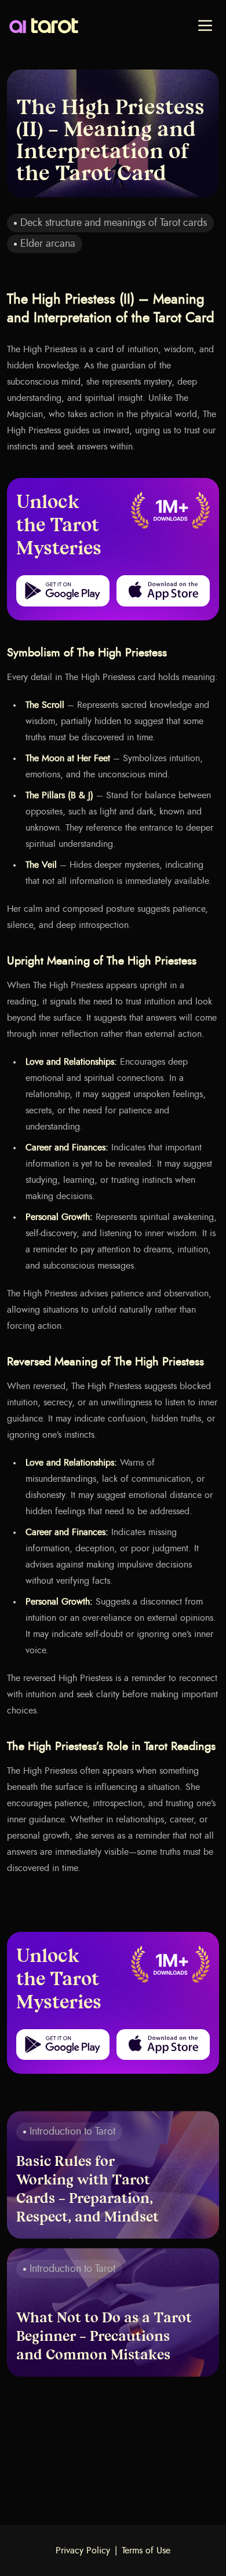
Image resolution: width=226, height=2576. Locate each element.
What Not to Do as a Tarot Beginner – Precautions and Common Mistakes (104, 2337)
